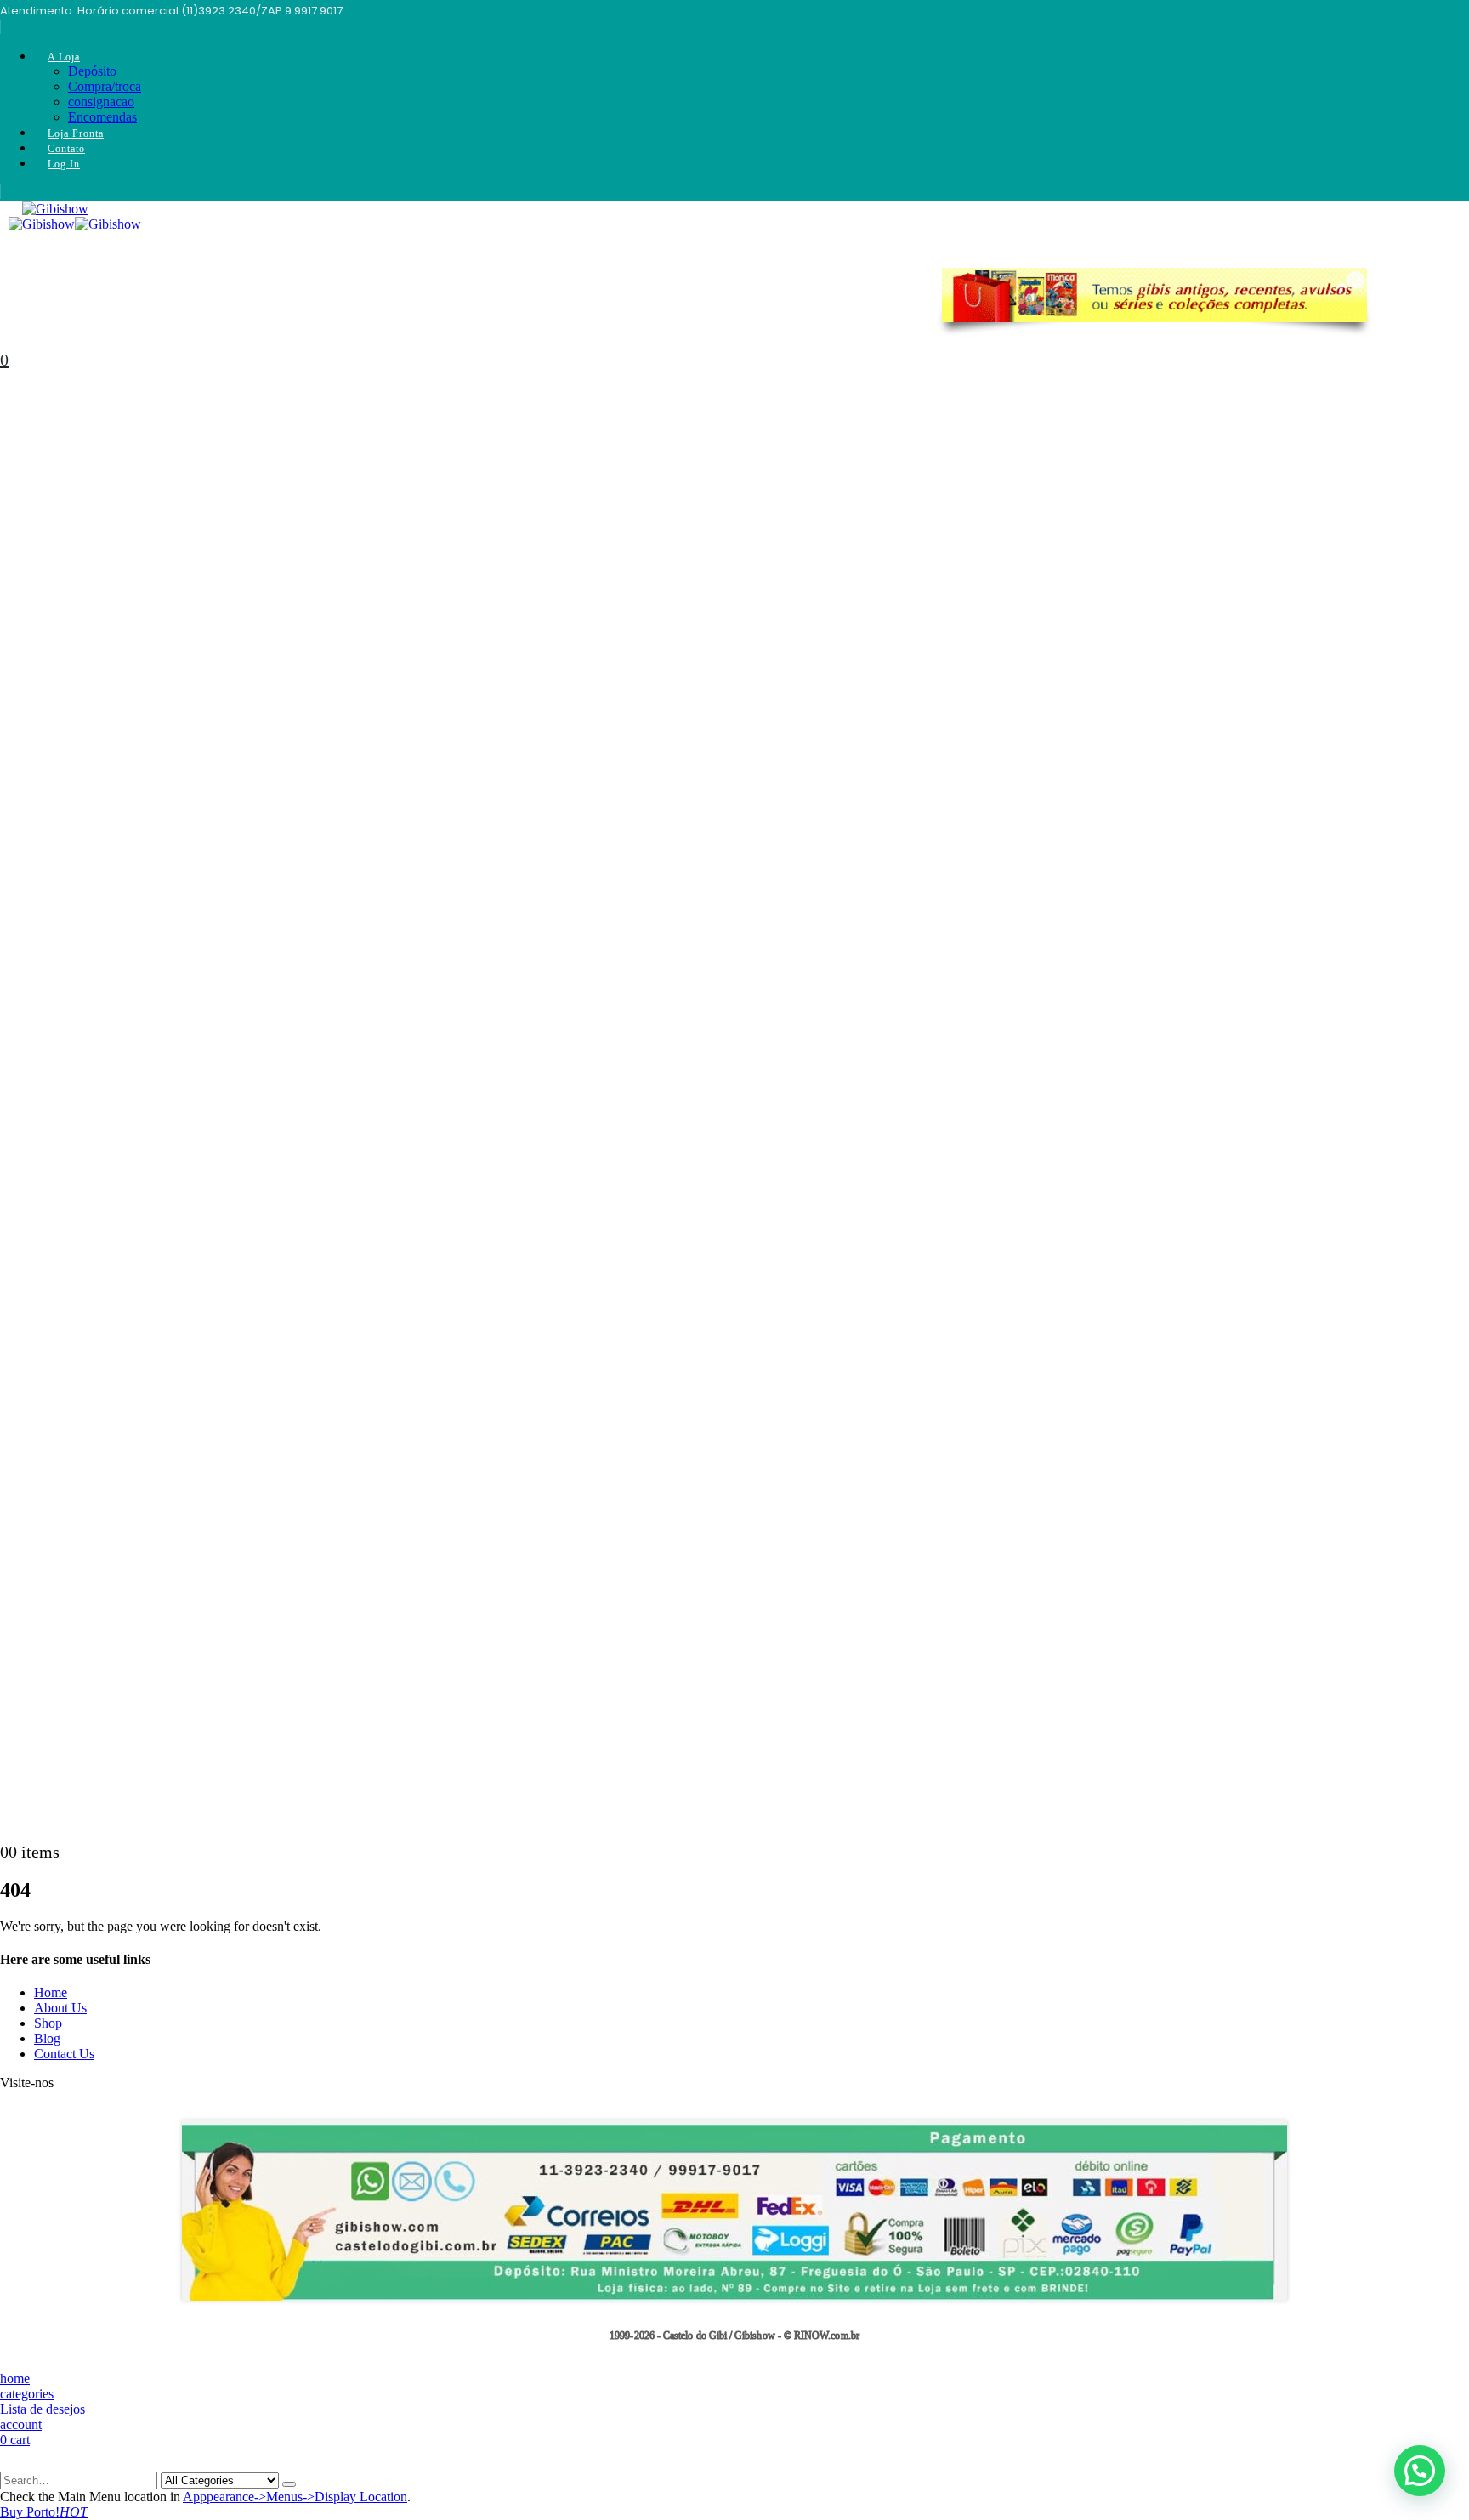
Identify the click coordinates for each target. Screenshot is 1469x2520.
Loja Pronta (76, 133)
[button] (1420, 2471)
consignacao (101, 102)
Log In (64, 164)
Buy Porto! (44, 2512)
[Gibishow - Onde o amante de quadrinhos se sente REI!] (75, 224)
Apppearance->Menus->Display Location (295, 2497)
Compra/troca (105, 86)
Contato (66, 149)
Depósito (92, 71)
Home (51, 1992)
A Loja (64, 57)
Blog (47, 2038)
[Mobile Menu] (5, 221)
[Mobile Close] (10, 2463)
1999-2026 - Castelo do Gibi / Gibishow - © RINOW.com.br (734, 2336)
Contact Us (64, 2054)
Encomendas (102, 117)
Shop (48, 2023)
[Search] (289, 2484)
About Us (60, 2008)
